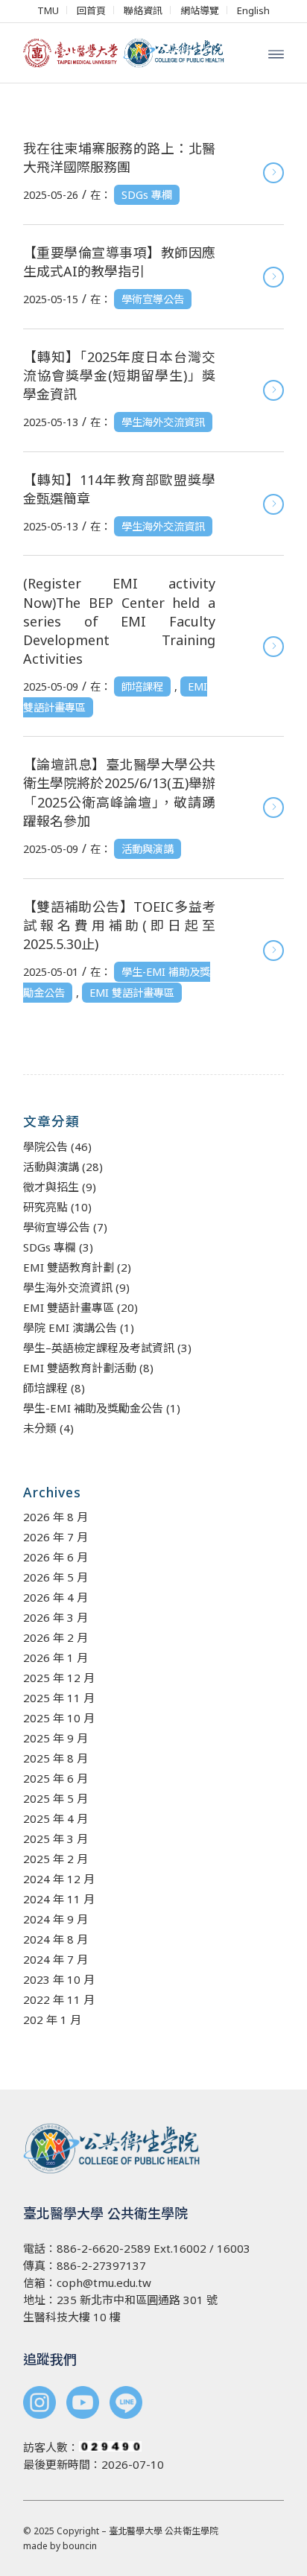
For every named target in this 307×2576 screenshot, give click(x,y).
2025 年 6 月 (56, 1778)
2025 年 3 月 (56, 1839)
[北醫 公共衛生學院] (127, 53)
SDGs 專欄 (147, 195)
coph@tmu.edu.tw (104, 2282)
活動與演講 (148, 849)
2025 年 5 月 (56, 1798)
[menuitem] (48, 10)
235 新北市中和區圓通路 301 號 (137, 2300)
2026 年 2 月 (56, 1637)
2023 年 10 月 (59, 1979)
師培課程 (142, 686)
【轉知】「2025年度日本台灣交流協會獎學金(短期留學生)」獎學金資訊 (119, 375)
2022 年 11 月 (59, 1999)
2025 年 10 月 (59, 1718)
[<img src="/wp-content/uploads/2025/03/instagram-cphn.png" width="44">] (39, 2404)
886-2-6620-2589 (104, 2248)
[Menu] (276, 53)
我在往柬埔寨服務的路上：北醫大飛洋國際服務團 (119, 158)
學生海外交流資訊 (163, 422)
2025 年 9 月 (56, 1738)
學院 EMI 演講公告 (70, 1327)
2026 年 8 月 (56, 1517)
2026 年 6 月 (56, 1557)
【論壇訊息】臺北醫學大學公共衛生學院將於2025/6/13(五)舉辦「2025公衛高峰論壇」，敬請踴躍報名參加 (119, 793)
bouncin (80, 2546)
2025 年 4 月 (56, 1818)
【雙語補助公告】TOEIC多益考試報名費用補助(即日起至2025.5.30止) (119, 925)
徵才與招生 (51, 1187)
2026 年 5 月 (56, 1577)
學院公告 (45, 1146)
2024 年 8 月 (56, 1939)
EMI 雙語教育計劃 (69, 1267)
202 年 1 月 (52, 2020)
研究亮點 (45, 1207)
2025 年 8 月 (56, 1758)
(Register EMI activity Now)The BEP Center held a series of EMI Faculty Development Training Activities (119, 621)
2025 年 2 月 (56, 1859)
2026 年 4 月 (56, 1597)
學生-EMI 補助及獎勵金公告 (93, 1408)
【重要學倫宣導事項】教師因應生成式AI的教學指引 (119, 262)
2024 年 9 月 (56, 1919)
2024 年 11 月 (59, 1899)
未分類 (40, 1428)
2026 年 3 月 (56, 1617)
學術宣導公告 (153, 299)
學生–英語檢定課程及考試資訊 (99, 1348)
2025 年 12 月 (59, 1678)
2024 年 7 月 (56, 1959)
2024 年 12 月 (59, 1879)
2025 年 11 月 (59, 1698)
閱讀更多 (273, 173)
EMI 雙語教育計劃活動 (80, 1368)
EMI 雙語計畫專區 (132, 993)
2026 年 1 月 (56, 1657)
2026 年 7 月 (56, 1537)
